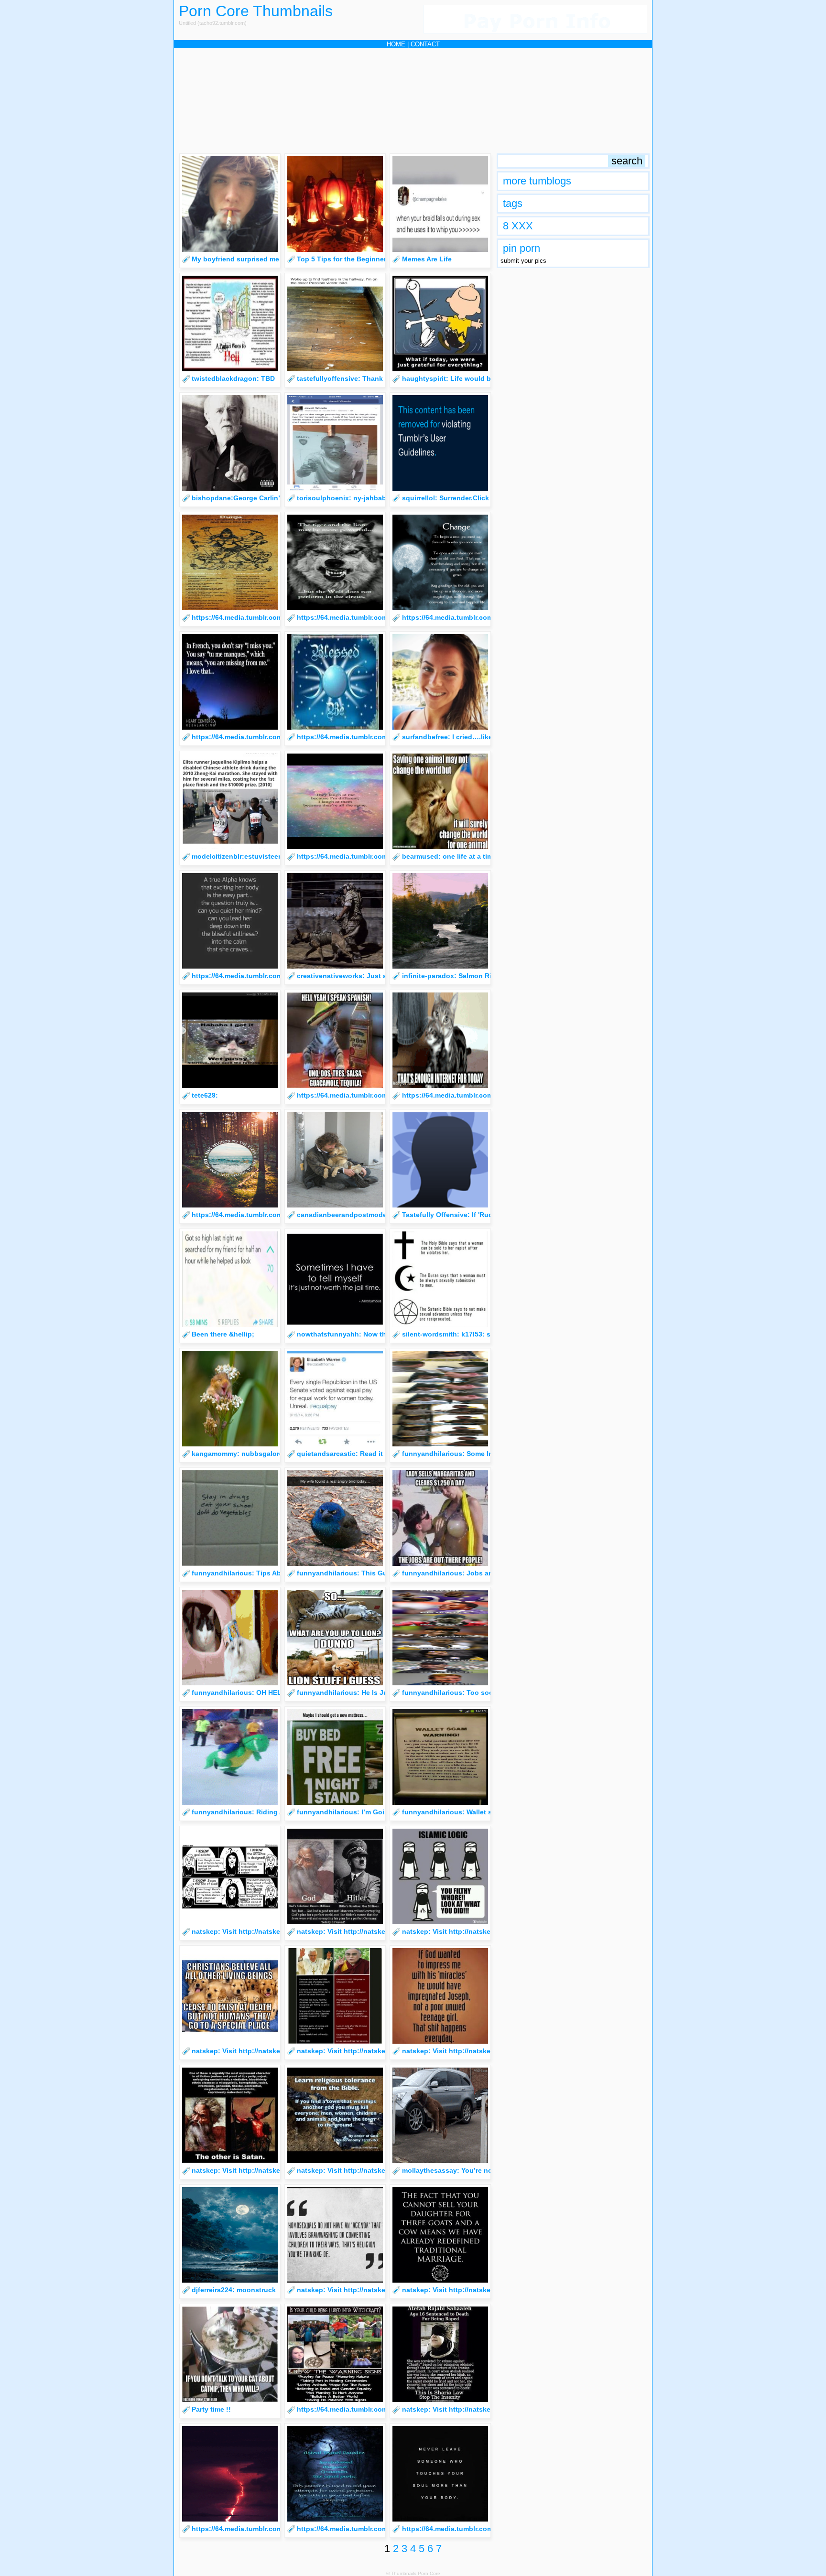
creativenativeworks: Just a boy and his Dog (370, 976)
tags (513, 203)
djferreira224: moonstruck (234, 2290)
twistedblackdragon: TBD (233, 378)
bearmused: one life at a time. (450, 856)
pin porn (522, 248)
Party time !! (211, 2409)
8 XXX (518, 226)
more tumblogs (537, 181)
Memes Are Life (427, 259)
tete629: (205, 1095)
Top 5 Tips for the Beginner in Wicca (356, 259)
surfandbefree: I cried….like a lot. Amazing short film (488, 737)
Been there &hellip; (223, 1334)
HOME (396, 44)
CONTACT (425, 44)
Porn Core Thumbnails (256, 11)
